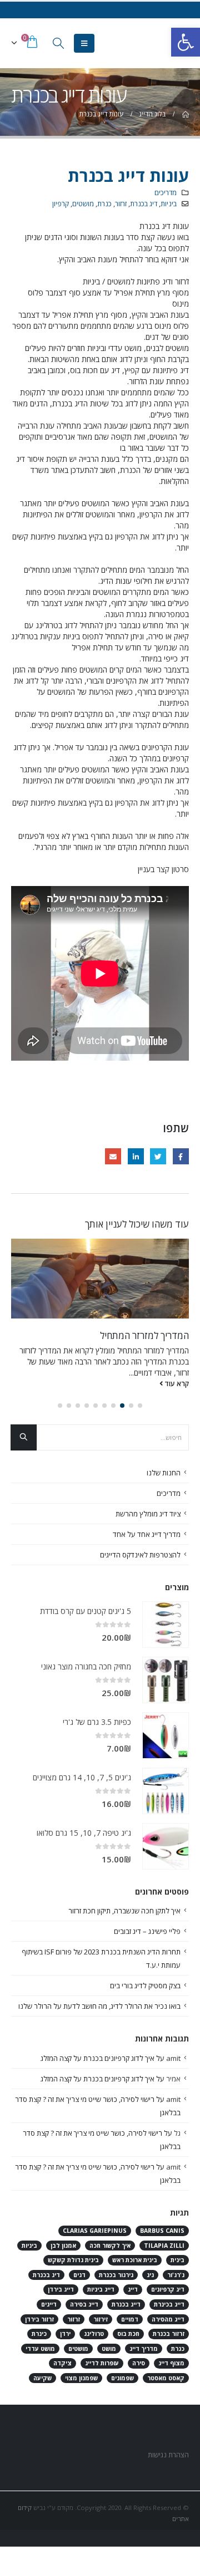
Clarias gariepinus (95, 2231)
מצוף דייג (171, 2363)
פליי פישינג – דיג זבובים (147, 1931)
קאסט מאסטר (166, 2378)
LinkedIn (136, 1156)
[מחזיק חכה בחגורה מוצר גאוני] (166, 1680)
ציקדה (62, 2363)
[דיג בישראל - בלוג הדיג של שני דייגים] (167, 43)
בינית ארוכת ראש (135, 2260)
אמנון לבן (63, 2246)
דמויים (130, 2319)
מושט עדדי (40, 2349)
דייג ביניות (101, 2289)
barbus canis (162, 2231)
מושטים (83, 204)
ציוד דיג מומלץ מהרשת (148, 1514)
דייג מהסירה (168, 2319)
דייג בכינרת (169, 2304)
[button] (140, 1406)
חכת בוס (128, 2334)
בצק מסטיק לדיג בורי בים (145, 1986)
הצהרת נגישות (167, 2455)
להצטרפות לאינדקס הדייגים (140, 1555)
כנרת (104, 204)
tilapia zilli (164, 2246)
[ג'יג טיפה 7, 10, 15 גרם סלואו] (166, 1846)
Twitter (158, 1156)
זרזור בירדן (39, 2319)
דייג (133, 2289)
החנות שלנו (164, 1473)
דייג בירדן (61, 2289)
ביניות (169, 204)
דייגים (49, 2304)
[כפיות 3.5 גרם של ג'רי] (166, 1735)
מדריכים (166, 193)
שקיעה (42, 2378)
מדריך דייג (144, 2349)
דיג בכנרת (144, 204)
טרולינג (94, 2334)
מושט (109, 2349)
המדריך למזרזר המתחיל (144, 1335)
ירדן (65, 2334)
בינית (177, 2260)
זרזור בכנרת (169, 2334)
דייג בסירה (84, 2304)
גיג (150, 2275)
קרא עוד (176, 1384)
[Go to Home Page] (185, 114)
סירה (139, 2363)
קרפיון (61, 204)
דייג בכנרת (126, 2304)
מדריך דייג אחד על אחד (147, 1534)
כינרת (39, 2334)
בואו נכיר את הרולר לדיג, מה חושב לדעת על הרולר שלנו (99, 2006)
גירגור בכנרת (116, 2275)
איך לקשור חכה (110, 2246)
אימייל (113, 1156)
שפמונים (122, 2378)
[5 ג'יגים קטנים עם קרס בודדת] (166, 1625)
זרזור (121, 204)
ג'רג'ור (176, 2275)
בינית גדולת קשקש (73, 2260)
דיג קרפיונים (168, 2289)
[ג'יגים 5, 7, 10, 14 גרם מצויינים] (166, 1791)
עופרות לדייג (102, 2363)
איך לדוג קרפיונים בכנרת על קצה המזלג (97, 2058)
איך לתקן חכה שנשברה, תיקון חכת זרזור (124, 1911)
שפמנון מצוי (81, 2378)
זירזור (101, 2319)
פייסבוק (181, 1156)
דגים (79, 2275)
